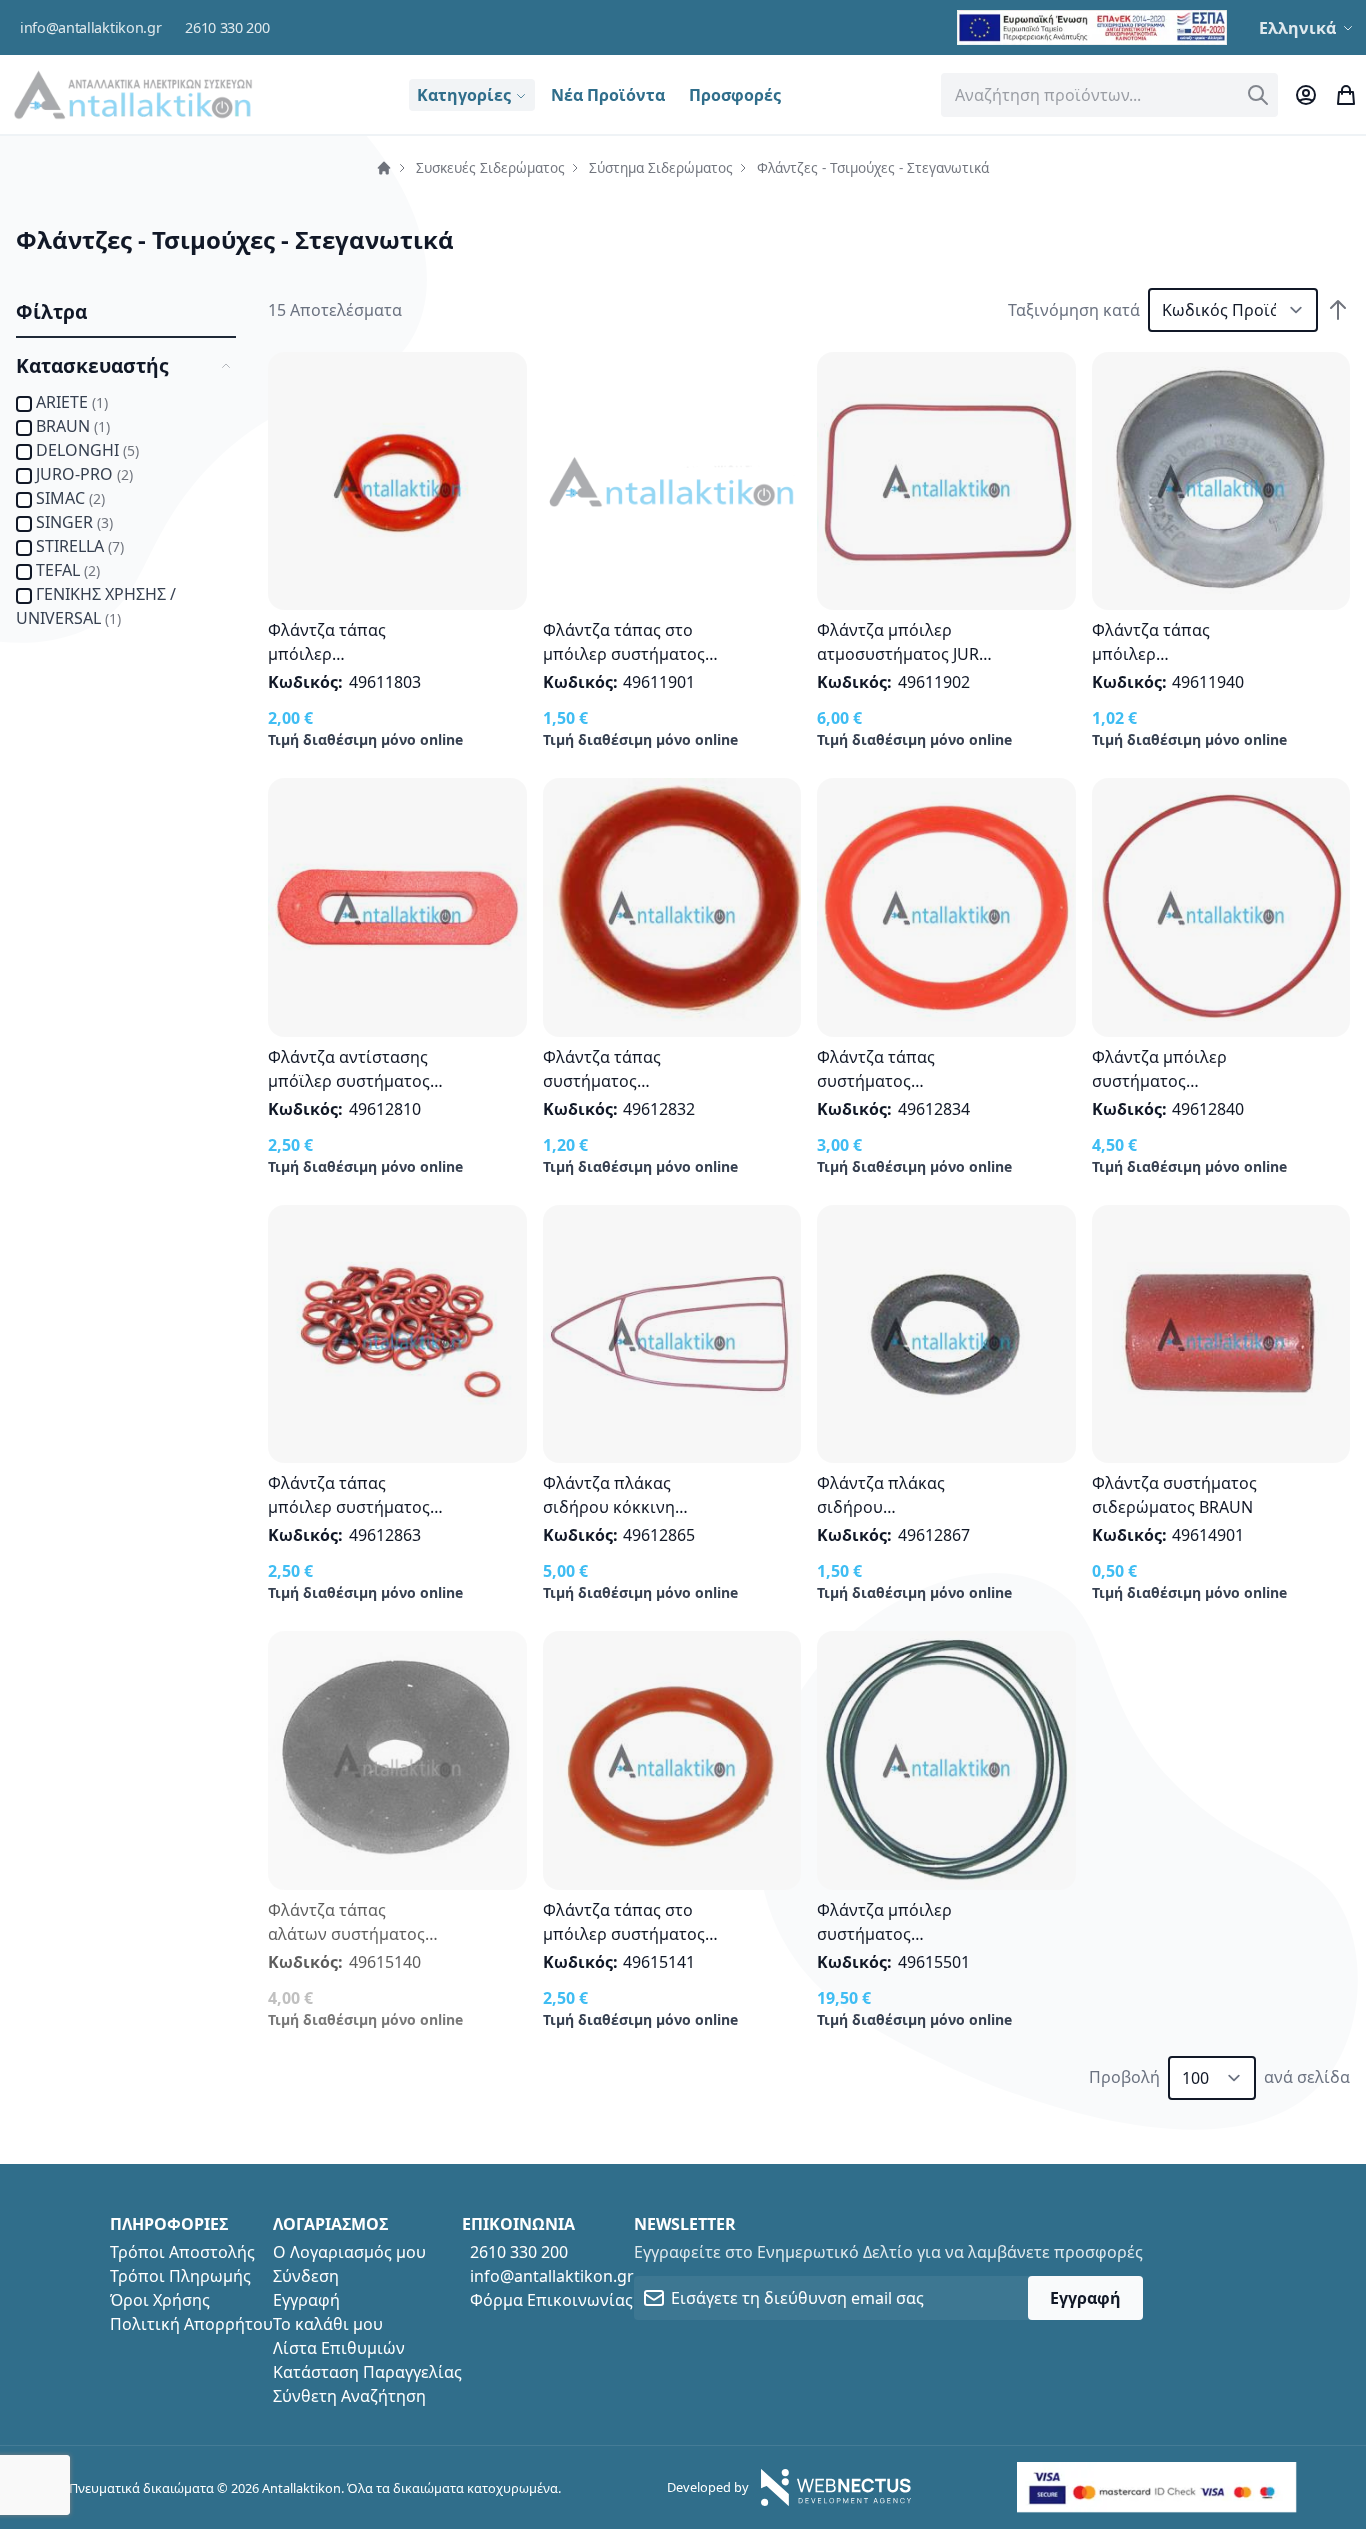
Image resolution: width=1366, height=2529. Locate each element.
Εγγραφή (306, 2300)
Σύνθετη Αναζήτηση (349, 2396)
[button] (1308, 28)
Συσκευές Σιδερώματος (490, 167)
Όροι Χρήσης (160, 2300)
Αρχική (384, 168)
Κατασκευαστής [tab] (92, 365)
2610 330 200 (227, 27)
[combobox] (1110, 95)
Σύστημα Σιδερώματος (661, 167)
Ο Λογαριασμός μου (349, 2252)
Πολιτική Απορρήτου (191, 2324)
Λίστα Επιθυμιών (339, 2348)
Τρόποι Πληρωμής (180, 2276)
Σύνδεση (306, 2276)
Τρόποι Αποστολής (182, 2252)
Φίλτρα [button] (51, 311)
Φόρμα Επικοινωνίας (551, 2300)
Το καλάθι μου (328, 2324)
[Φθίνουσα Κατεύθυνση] (1338, 310)
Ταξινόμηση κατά (1074, 310)
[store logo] (133, 94)
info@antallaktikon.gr (90, 27)
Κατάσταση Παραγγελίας (367, 2372)
